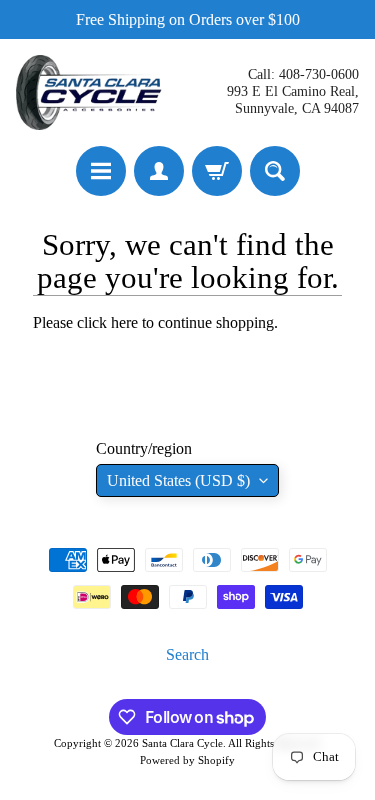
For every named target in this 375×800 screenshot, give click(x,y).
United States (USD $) (178, 480)
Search (187, 654)
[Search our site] (275, 171)
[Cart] (217, 171)
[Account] (159, 171)
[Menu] (101, 171)
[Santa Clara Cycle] (91, 92)
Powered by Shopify (187, 760)
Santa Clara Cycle (182, 743)
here (124, 322)
